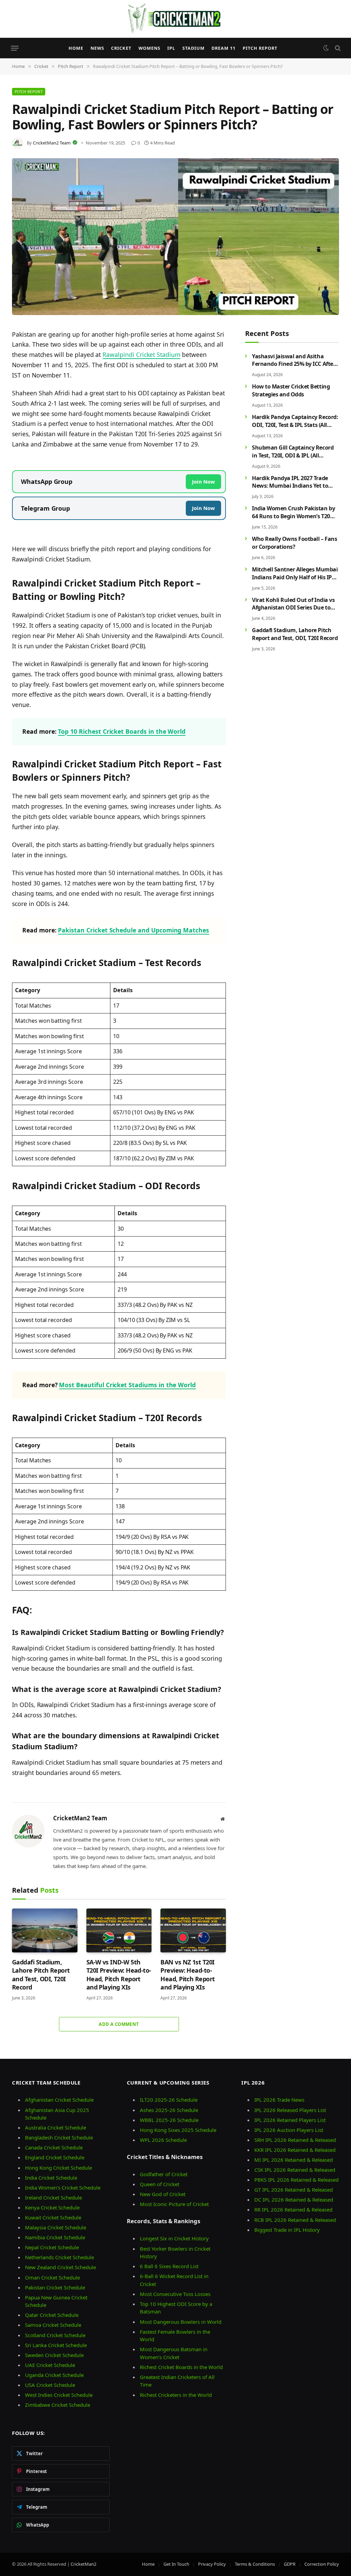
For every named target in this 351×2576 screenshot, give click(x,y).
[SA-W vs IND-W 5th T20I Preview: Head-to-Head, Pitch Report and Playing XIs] (119, 1930)
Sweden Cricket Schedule (54, 2355)
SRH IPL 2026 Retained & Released (295, 2140)
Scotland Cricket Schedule (55, 2335)
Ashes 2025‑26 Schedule (169, 2110)
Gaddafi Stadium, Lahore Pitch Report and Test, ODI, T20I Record (41, 1975)
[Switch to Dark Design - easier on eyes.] (326, 48)
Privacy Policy (212, 2564)
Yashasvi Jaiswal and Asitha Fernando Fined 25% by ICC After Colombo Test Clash (294, 360)
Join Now (203, 481)
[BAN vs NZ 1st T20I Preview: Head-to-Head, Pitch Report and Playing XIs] (193, 1930)
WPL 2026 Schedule (163, 2140)
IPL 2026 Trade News (279, 2100)
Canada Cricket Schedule (54, 2147)
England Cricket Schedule (55, 2157)
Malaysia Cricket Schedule (56, 2227)
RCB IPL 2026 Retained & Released (295, 2220)
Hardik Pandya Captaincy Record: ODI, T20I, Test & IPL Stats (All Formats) (295, 421)
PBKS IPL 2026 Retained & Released (296, 2180)
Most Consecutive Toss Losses (175, 2294)
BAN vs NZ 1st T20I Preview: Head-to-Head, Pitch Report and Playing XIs (187, 1975)
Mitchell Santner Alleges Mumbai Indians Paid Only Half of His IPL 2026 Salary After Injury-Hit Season (295, 573)
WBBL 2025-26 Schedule (169, 2120)
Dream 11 (223, 48)
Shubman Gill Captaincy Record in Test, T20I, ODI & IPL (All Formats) (293, 452)
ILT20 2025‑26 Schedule (169, 2100)
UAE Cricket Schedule (50, 2365)
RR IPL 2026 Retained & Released (293, 2209)
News (97, 48)
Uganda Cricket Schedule (54, 2375)
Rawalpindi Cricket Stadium (141, 355)
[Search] (337, 48)
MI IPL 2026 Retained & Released (294, 2160)
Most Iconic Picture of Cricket (174, 2204)
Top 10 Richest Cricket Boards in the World (122, 731)
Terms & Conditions (255, 2564)
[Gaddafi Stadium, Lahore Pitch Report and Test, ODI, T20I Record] (45, 1930)
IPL (171, 48)
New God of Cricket (163, 2194)
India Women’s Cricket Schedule (63, 2188)
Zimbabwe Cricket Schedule (58, 2405)
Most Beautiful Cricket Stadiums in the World (127, 1385)
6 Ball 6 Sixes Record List (169, 2266)
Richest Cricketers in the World (176, 2395)
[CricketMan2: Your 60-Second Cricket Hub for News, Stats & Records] (175, 19)
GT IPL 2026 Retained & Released (294, 2190)
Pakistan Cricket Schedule (55, 2287)
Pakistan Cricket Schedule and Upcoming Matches (134, 930)
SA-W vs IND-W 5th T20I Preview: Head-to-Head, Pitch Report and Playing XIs (119, 1975)
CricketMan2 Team (52, 143)
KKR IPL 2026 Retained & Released (295, 2150)
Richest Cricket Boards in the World (181, 2367)
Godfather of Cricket (164, 2174)
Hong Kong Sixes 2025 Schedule (178, 2130)
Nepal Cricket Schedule (52, 2247)
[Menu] (15, 48)
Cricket (121, 48)
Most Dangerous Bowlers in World (181, 2322)
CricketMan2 (83, 2564)
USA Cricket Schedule (50, 2385)
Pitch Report (260, 48)
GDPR (290, 2564)
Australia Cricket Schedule (56, 2127)
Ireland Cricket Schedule (53, 2197)
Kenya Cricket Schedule (52, 2207)
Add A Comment (119, 2024)
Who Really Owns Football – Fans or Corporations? (294, 543)
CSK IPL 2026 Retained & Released (295, 2170)
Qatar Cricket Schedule (52, 2315)
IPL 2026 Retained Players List (290, 2120)
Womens (149, 48)
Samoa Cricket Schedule (53, 2325)
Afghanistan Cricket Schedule (59, 2100)
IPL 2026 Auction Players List (289, 2130)
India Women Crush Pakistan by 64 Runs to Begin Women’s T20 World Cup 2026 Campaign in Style (293, 512)
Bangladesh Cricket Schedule (59, 2137)
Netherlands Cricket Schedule (59, 2257)
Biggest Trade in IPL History (287, 2230)
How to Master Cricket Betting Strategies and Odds (291, 390)
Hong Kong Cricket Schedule (58, 2168)
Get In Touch (176, 2564)
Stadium (193, 48)
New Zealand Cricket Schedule (60, 2267)
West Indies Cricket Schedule (59, 2395)
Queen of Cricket (160, 2184)
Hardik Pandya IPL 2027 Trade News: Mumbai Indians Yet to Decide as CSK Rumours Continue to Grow (295, 482)
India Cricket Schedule (51, 2178)
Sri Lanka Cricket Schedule (56, 2345)
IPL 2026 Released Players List (290, 2110)
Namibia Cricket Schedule (55, 2237)
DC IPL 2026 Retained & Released (294, 2200)
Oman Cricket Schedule (52, 2277)
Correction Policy (322, 2564)
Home (76, 48)
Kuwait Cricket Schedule (53, 2217)
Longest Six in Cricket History (174, 2238)
